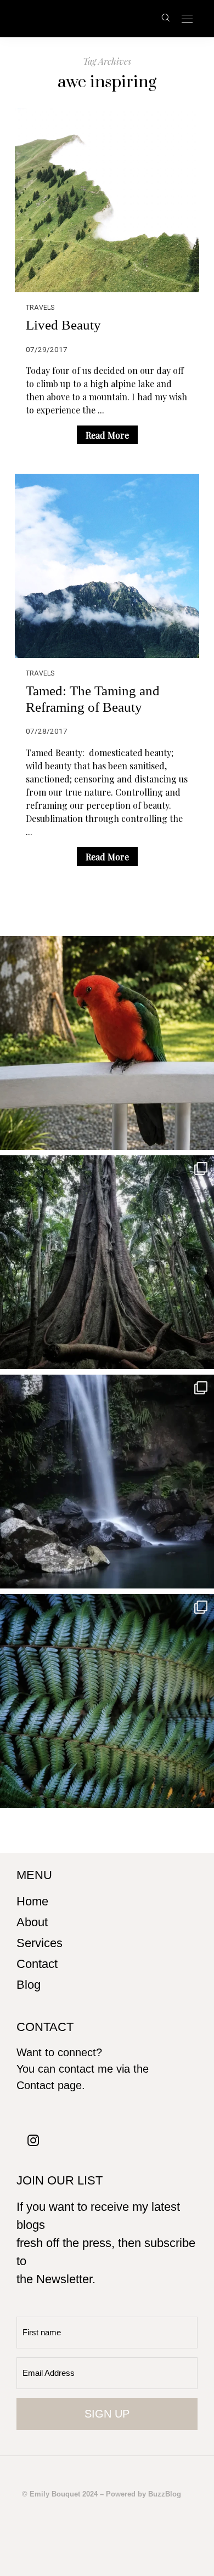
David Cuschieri (86, 18)
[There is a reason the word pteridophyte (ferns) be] (107, 1701)
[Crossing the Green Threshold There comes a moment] (107, 1482)
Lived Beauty (63, 325)
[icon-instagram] (33, 2140)
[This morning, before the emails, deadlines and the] (107, 1262)
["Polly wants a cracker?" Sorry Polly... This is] (107, 1043)
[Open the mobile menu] (187, 19)
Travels (40, 307)
